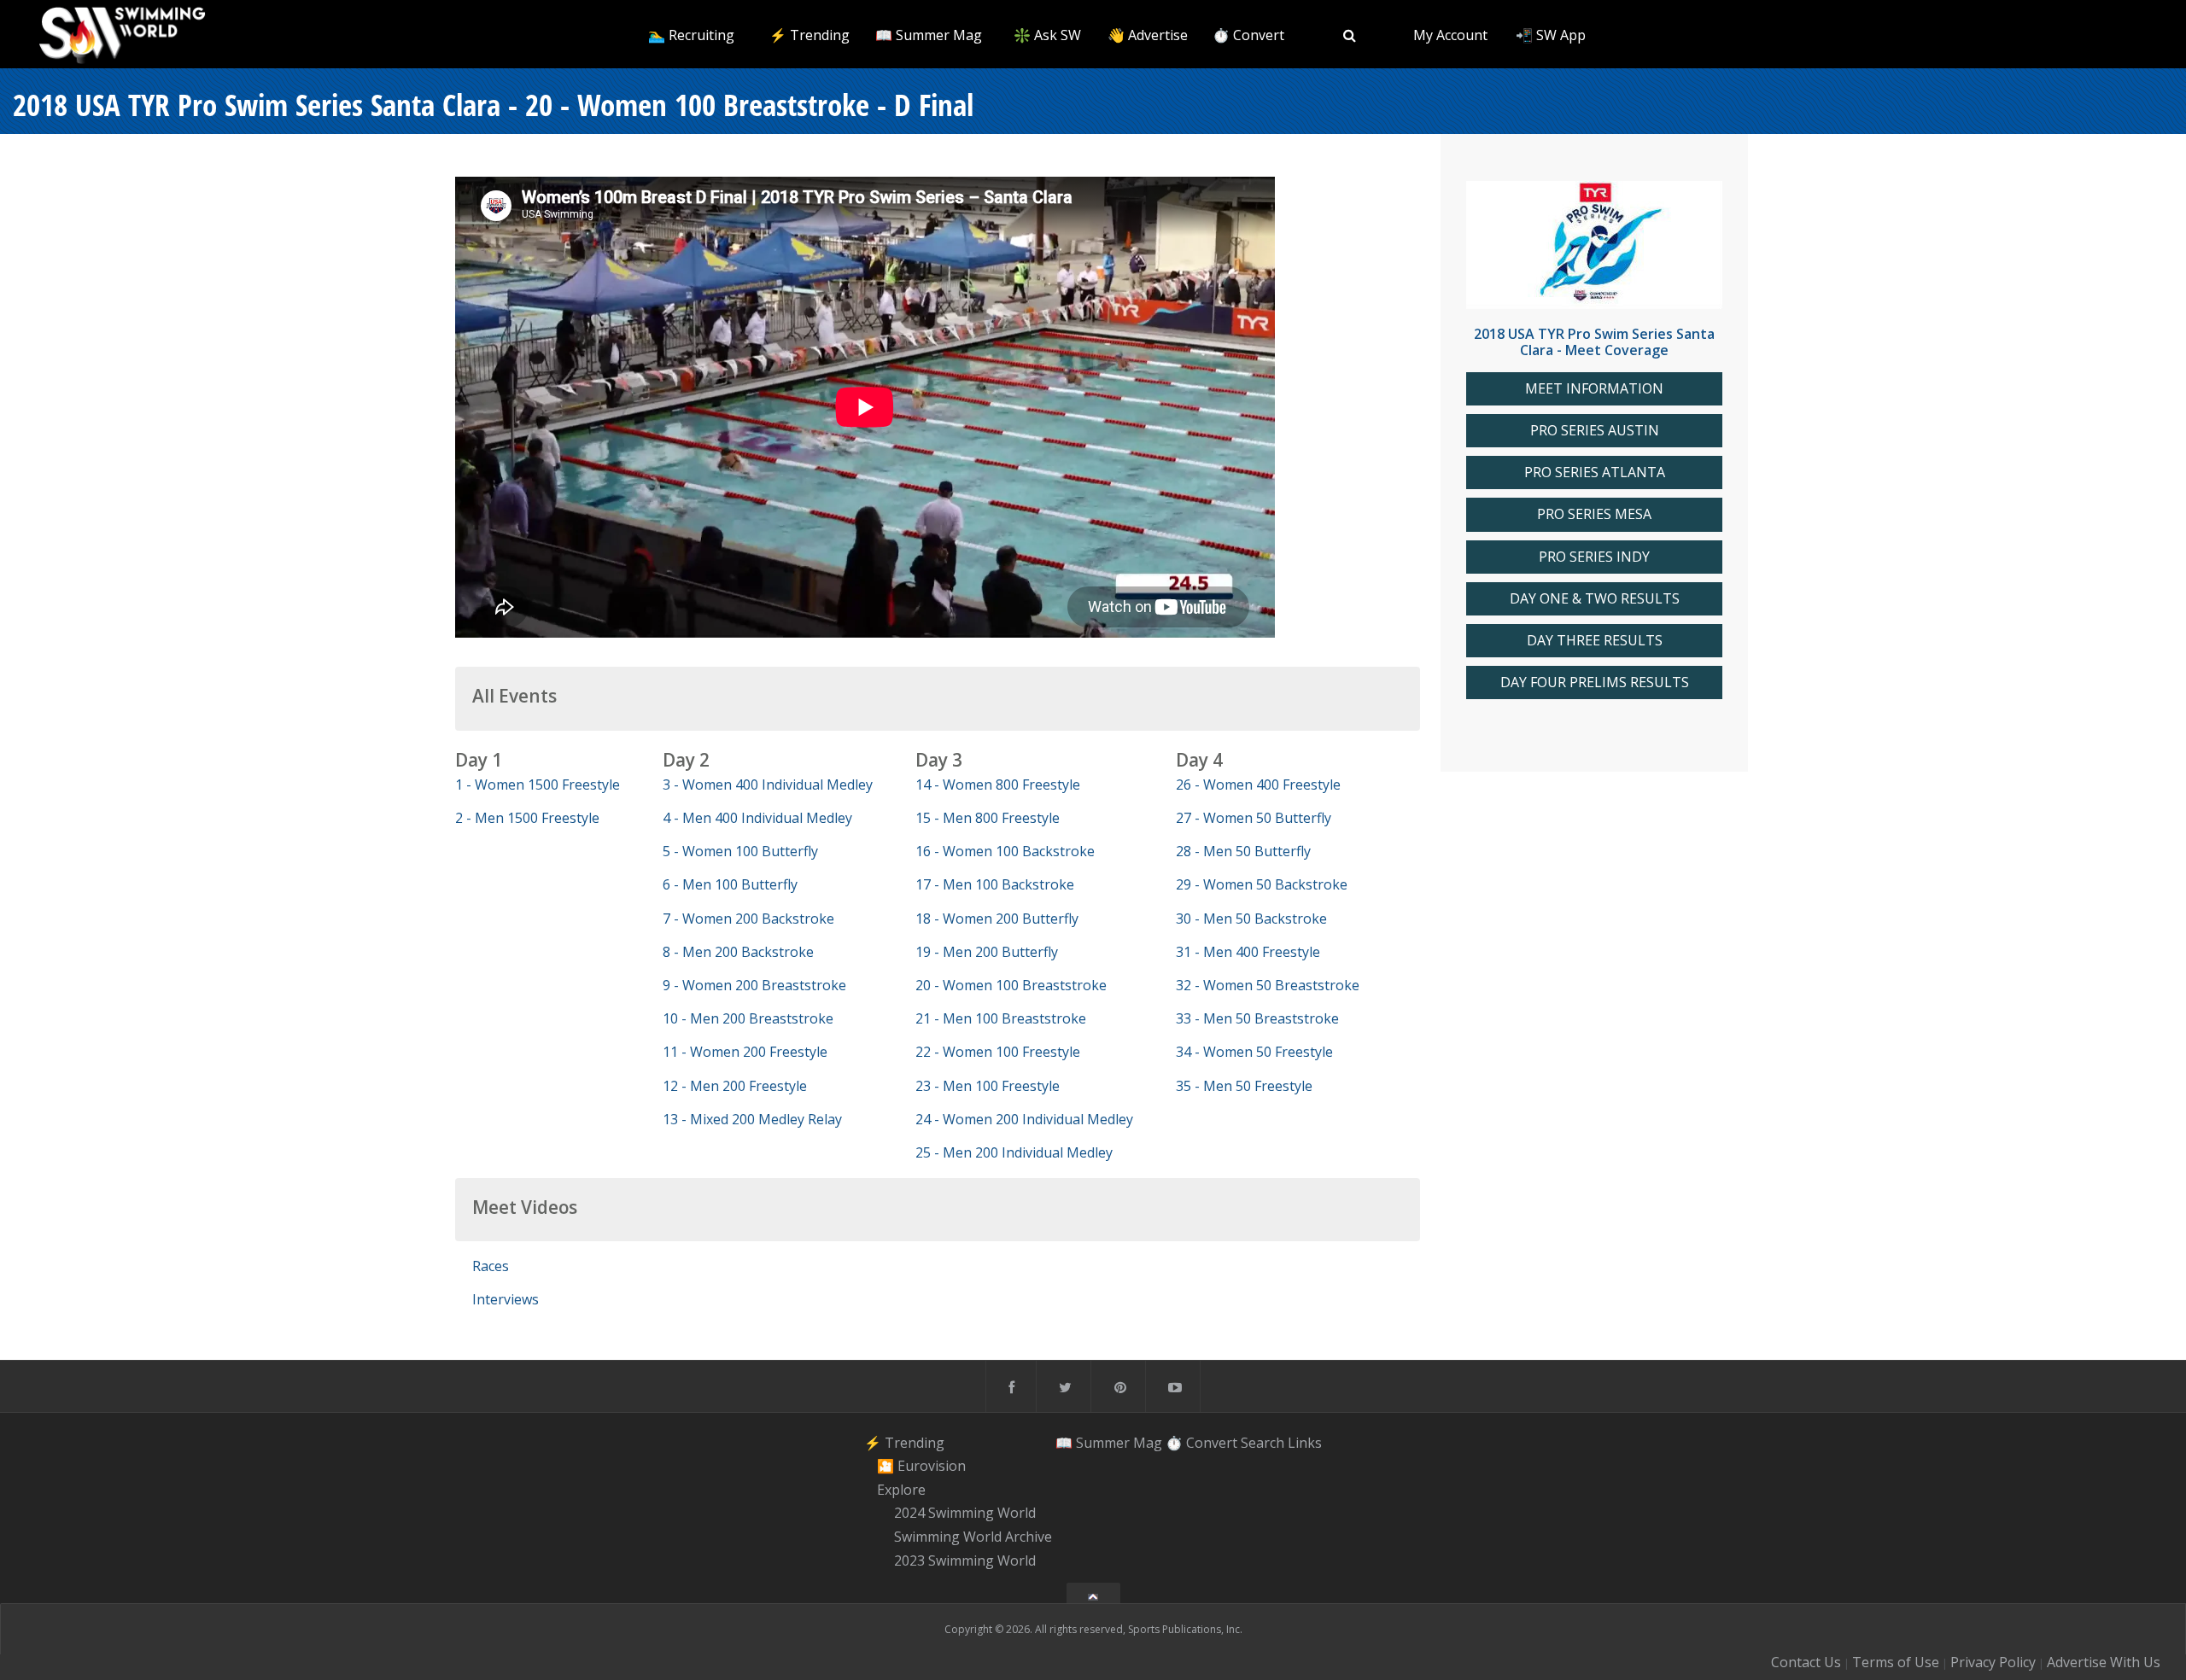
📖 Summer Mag (929, 35)
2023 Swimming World (965, 1560)
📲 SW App (1551, 35)
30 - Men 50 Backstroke (1251, 919)
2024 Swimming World (965, 1514)
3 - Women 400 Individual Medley (768, 785)
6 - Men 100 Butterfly (730, 884)
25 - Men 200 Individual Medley (1014, 1152)
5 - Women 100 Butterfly (740, 851)
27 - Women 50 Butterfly (1254, 818)
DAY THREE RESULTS (1595, 641)
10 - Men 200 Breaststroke (748, 1018)
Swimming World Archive (973, 1537)
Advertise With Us (2104, 1662)
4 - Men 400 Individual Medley (757, 818)
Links (1305, 1442)
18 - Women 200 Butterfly (997, 919)
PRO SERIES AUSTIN (1595, 431)
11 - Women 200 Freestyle (745, 1052)
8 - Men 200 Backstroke (738, 952)
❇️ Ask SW (1047, 35)
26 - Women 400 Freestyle (1258, 785)
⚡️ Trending (810, 35)
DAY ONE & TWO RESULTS (1595, 599)
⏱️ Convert (1248, 35)
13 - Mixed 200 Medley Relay (752, 1119)
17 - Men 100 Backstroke (995, 884)
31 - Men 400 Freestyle (1248, 952)
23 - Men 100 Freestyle (988, 1086)
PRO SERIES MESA (1594, 514)
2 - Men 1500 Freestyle (527, 818)
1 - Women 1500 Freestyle (538, 785)
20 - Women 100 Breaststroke (1011, 985)
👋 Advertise (1148, 35)
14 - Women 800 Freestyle (998, 785)
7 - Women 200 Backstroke (748, 919)
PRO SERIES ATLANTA (1595, 472)
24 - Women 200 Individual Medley (1024, 1119)
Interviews (506, 1299)
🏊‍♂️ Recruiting (691, 35)
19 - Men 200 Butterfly (987, 952)
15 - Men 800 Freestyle (988, 818)
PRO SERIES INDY (1594, 557)
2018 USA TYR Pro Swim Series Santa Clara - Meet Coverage (1594, 342)
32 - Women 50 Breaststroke (1268, 985)
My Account (1450, 35)
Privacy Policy (1993, 1662)
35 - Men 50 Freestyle (1244, 1086)
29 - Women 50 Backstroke (1262, 884)
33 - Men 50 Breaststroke (1257, 1018)
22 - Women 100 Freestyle (998, 1052)
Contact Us (1806, 1662)
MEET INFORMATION (1594, 389)
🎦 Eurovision (921, 1466)
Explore (901, 1490)
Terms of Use (1896, 1662)
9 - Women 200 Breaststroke (754, 985)
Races (491, 1266)
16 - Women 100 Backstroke (1005, 851)
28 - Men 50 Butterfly (1243, 851)
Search (1263, 1442)
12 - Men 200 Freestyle (735, 1086)
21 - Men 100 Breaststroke (1001, 1018)
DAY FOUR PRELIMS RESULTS (1595, 682)
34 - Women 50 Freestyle (1254, 1052)
